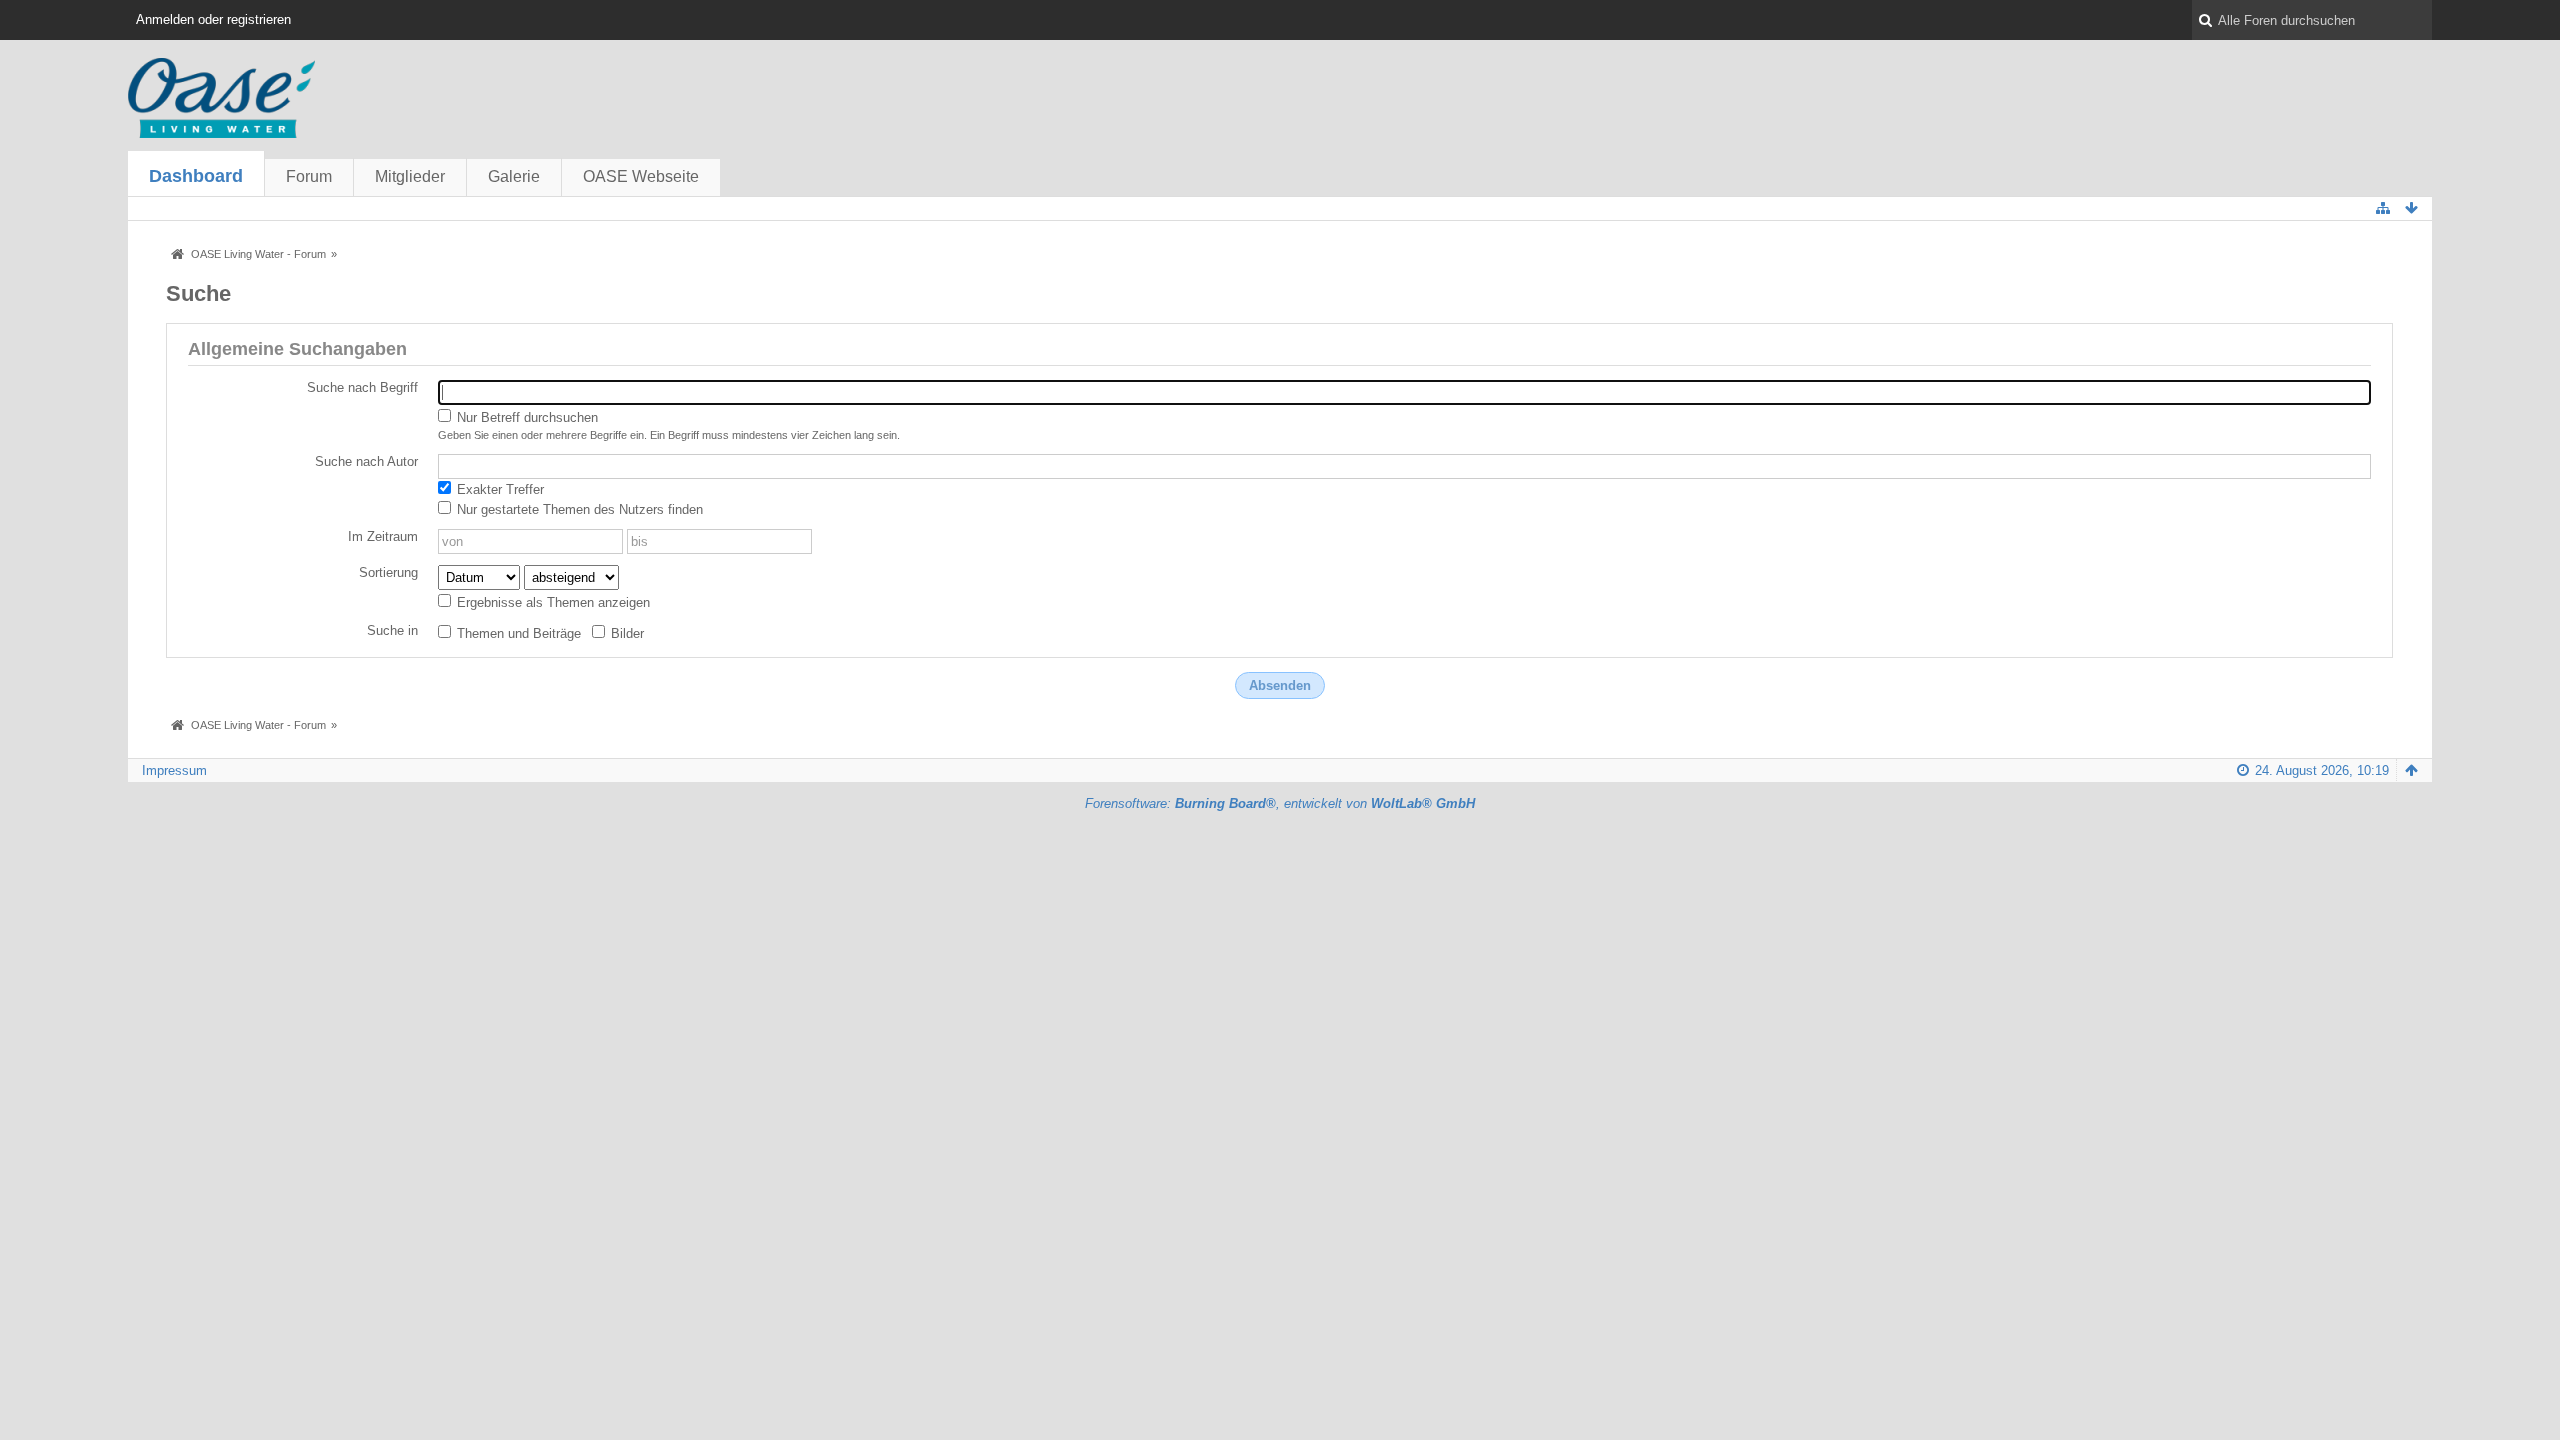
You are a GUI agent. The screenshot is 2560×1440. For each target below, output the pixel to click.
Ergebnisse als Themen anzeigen (551, 602)
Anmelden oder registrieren (213, 19)
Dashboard (196, 176)
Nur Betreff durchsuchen (525, 417)
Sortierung (388, 572)
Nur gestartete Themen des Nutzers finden (578, 509)
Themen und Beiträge (517, 633)
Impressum (174, 770)
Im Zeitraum (383, 536)
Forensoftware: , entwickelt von (1280, 803)
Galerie (514, 176)
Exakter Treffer (498, 489)
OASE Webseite (641, 176)
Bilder (625, 633)
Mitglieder (410, 176)
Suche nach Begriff (362, 387)
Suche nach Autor (366, 461)
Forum (309, 176)
